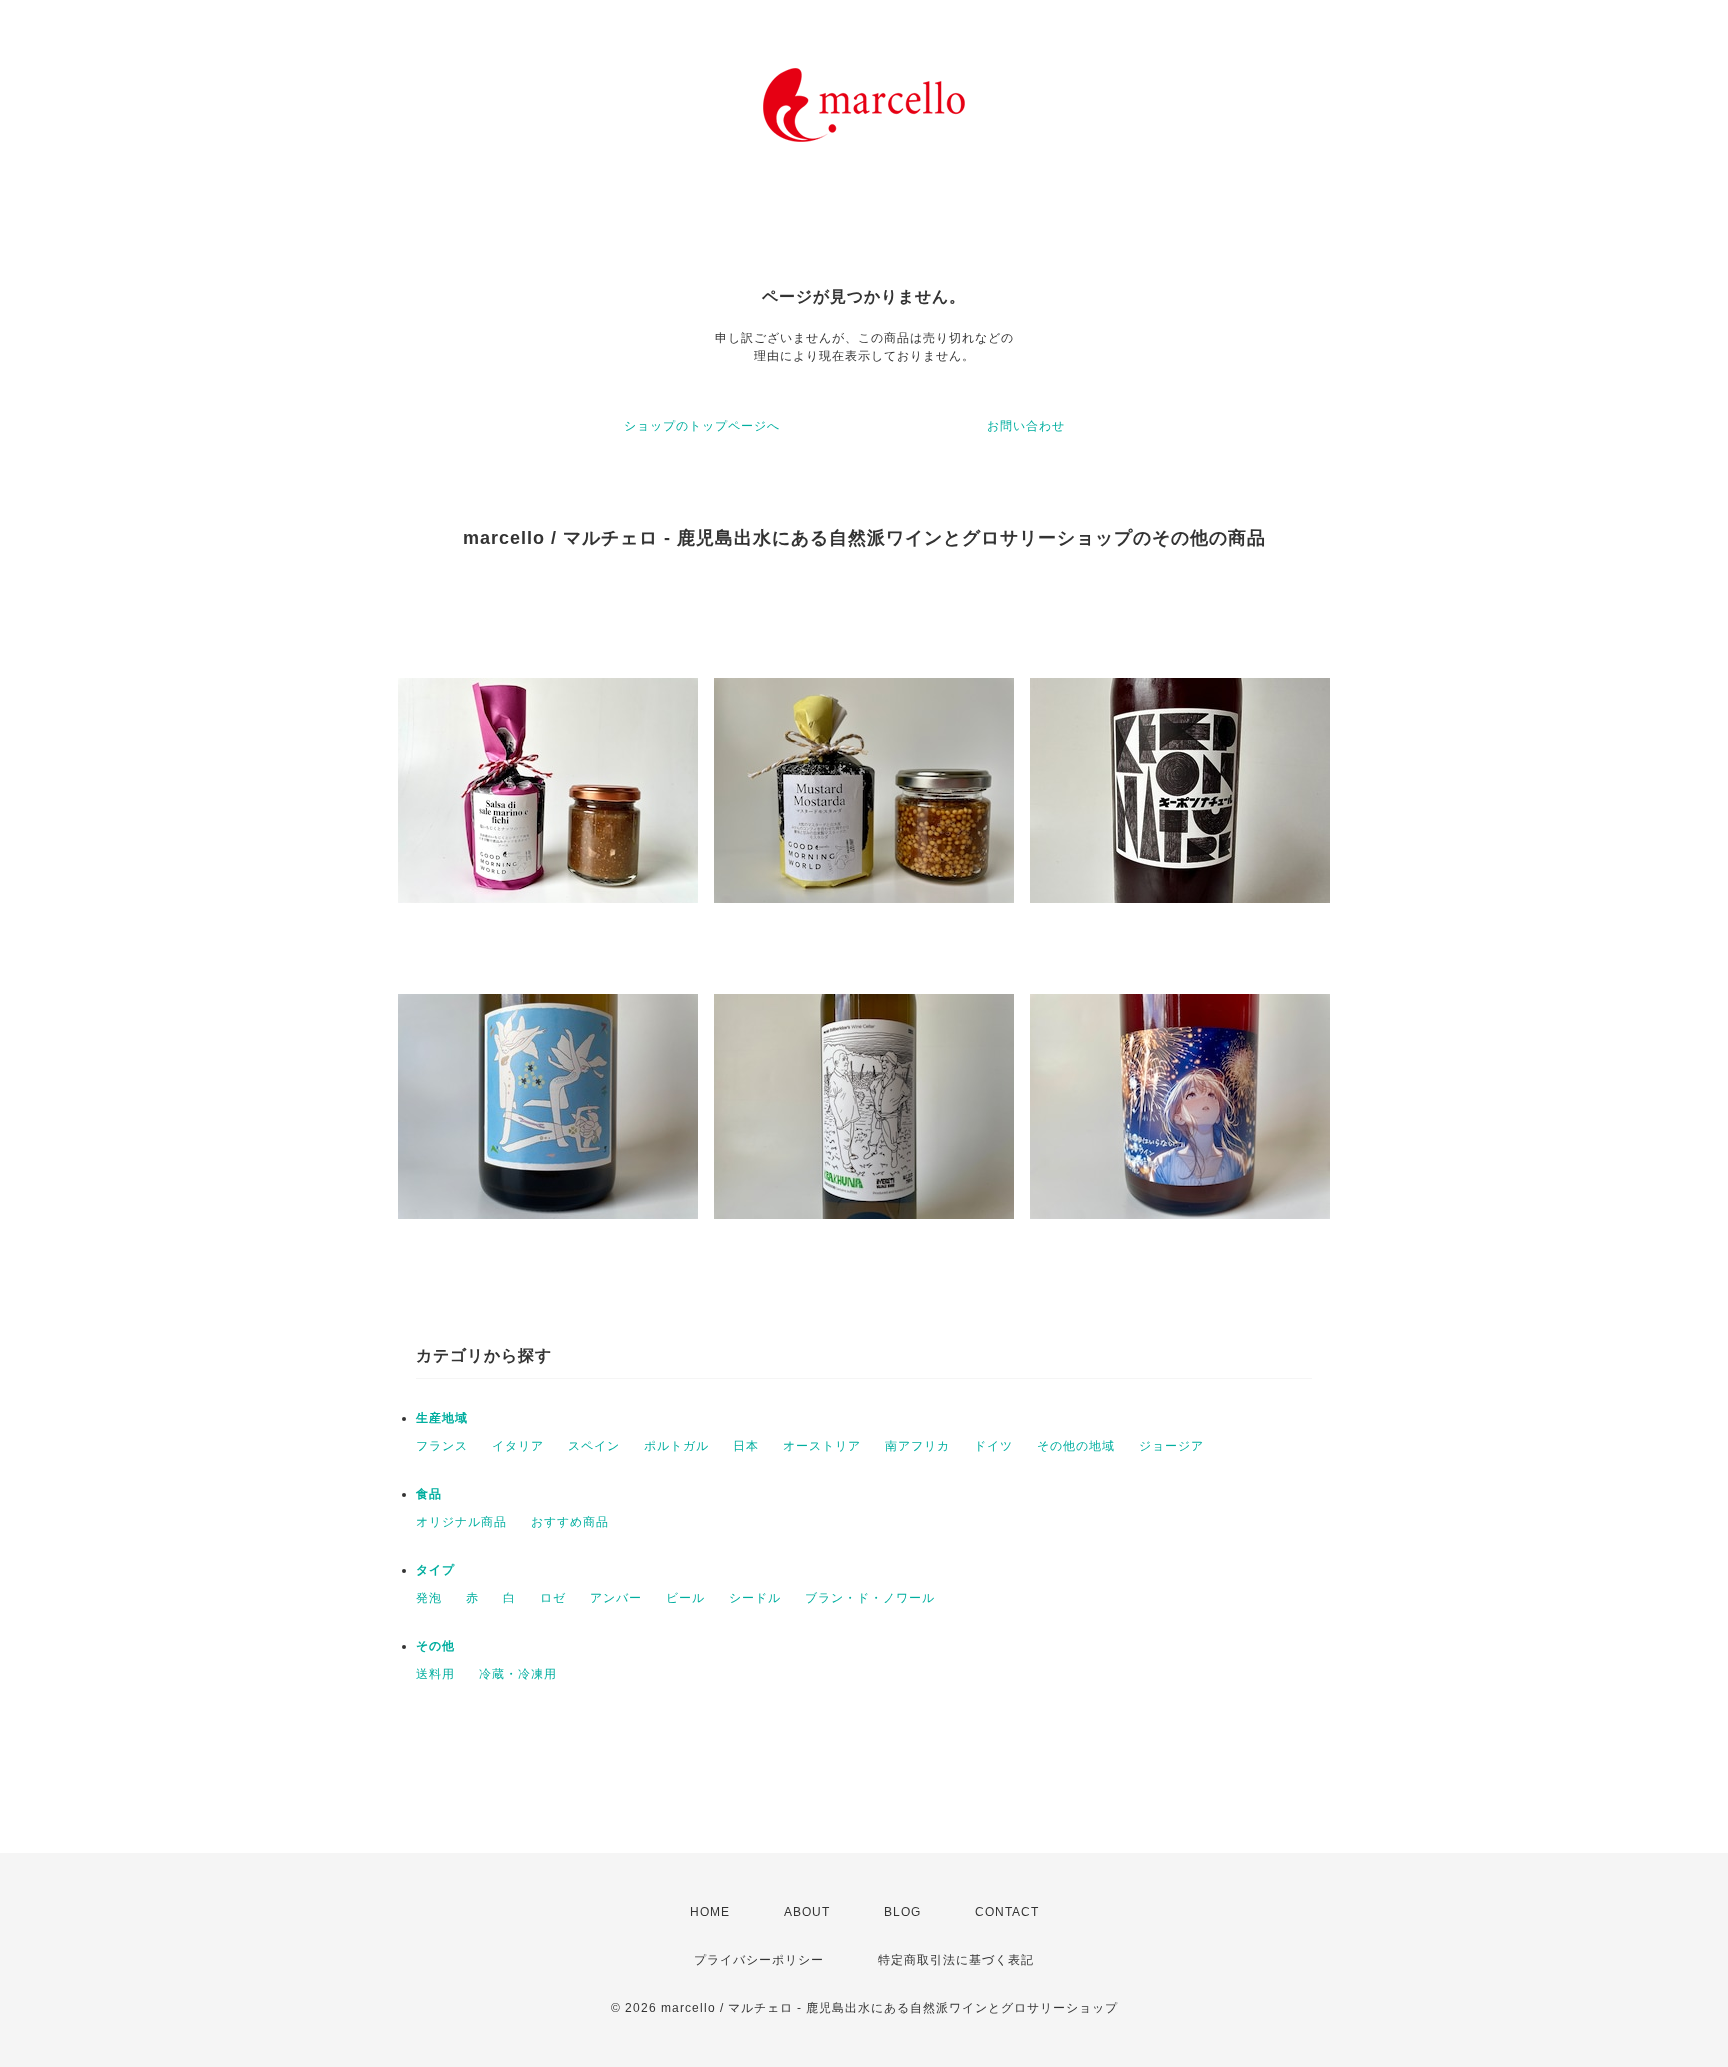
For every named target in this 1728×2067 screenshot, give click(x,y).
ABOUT (807, 1912)
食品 (429, 1494)
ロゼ (553, 1598)
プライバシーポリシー (759, 1960)
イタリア (518, 1446)
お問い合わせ (1026, 426)
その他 (435, 1646)
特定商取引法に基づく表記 (956, 1960)
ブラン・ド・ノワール (870, 1598)
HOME (710, 1912)
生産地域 (442, 1418)
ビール (685, 1598)
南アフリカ (917, 1446)
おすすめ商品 (570, 1522)
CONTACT (1007, 1912)
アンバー (616, 1598)
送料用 (435, 1674)
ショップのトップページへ (702, 426)
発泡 (429, 1598)
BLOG (902, 1912)
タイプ (435, 1570)
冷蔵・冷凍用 (518, 1674)
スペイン (594, 1446)
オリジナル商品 (461, 1522)
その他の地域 (1076, 1446)
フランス (442, 1446)
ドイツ (993, 1446)
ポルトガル (676, 1446)
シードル (755, 1598)
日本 (746, 1446)
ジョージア (1171, 1446)
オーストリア (822, 1446)
